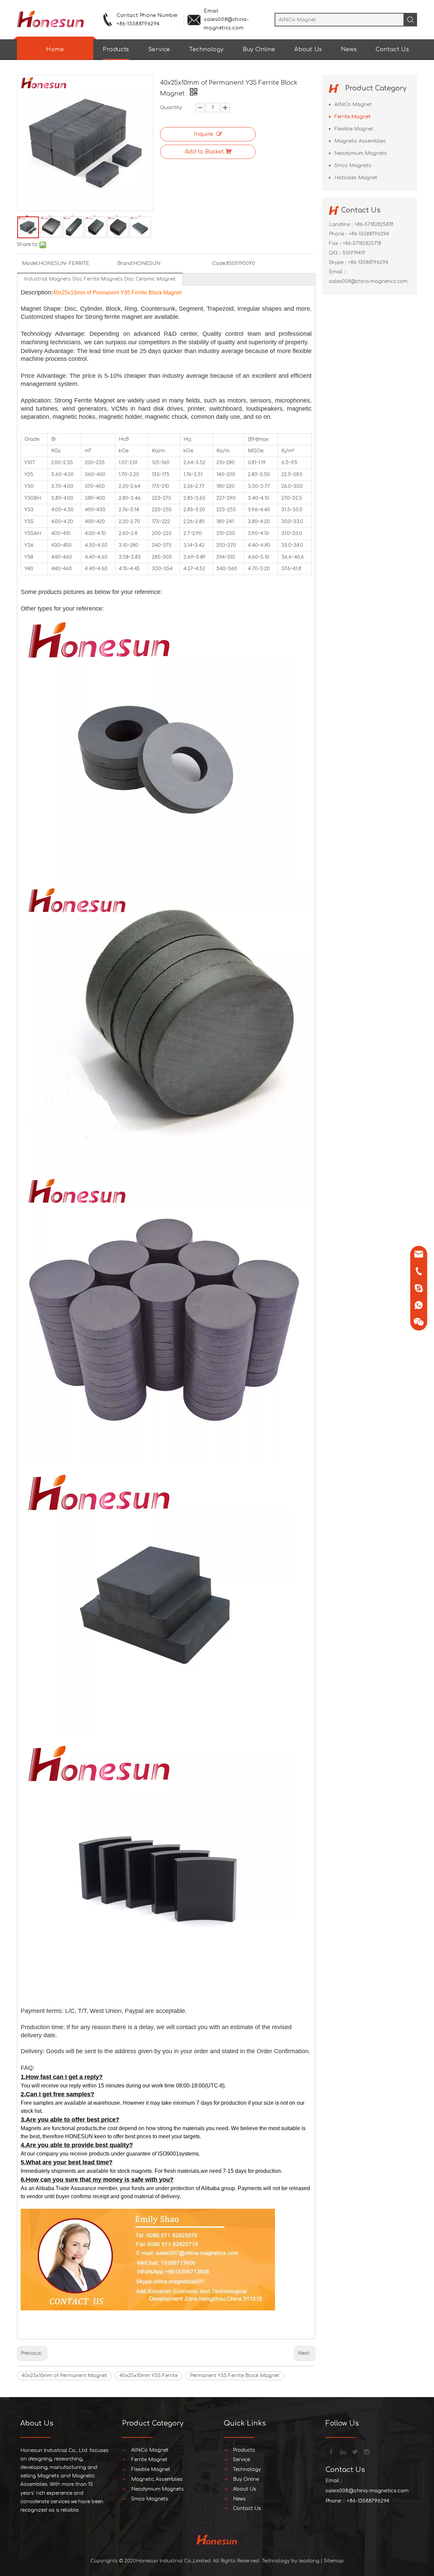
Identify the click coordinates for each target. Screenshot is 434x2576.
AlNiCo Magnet (353, 105)
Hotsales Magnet (356, 178)
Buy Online (259, 49)
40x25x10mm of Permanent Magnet (64, 2376)
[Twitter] (354, 2451)
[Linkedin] (342, 2451)
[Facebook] (331, 2451)
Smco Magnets (353, 166)
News (349, 49)
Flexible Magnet (354, 129)
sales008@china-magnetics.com (368, 281)
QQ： (336, 253)
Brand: (125, 263)
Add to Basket (204, 152)
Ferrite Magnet (352, 117)
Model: (30, 263)
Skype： (339, 262)
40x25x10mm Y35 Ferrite (149, 2376)
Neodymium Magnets (361, 153)
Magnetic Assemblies (360, 141)
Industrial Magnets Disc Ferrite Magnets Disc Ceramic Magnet (100, 279)
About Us (308, 49)
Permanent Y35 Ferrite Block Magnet (235, 2376)
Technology (206, 49)
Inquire (203, 134)
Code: (219, 263)
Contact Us (392, 49)
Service (159, 49)
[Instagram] (366, 2451)
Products (116, 49)
